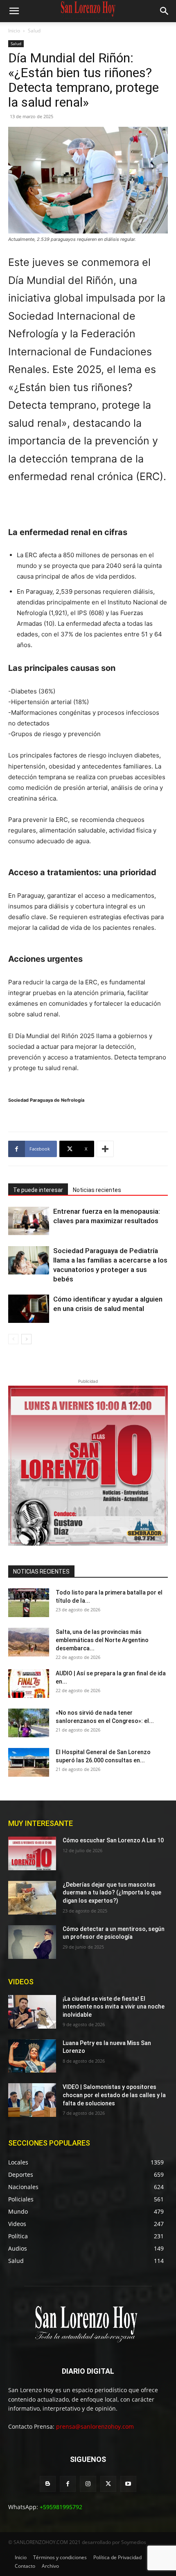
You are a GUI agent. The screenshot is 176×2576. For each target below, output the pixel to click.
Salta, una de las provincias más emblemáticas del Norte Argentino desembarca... (102, 1640)
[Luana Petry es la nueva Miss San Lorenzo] (32, 2056)
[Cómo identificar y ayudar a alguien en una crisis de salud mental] (29, 1309)
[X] (108, 2484)
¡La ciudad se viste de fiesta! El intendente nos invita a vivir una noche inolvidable (114, 2007)
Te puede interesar (38, 1190)
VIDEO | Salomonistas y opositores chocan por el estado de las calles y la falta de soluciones (114, 2095)
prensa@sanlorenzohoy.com (95, 2426)
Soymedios (134, 2542)
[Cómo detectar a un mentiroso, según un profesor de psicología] (32, 1942)
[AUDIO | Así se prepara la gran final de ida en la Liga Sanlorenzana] (29, 1684)
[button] (14, 11)
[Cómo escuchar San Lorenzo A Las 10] (32, 1853)
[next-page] (26, 1339)
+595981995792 (61, 2507)
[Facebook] (68, 2484)
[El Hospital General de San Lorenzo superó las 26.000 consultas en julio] (29, 1762)
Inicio (14, 31)
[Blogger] (48, 2484)
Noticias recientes (97, 1190)
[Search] (165, 11)
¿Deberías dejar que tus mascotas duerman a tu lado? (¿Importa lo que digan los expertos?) (112, 1893)
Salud (34, 31)
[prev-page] (13, 1339)
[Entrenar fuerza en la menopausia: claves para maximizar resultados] (29, 1221)
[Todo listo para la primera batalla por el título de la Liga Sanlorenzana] (29, 1603)
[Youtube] (128, 2484)
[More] (105, 1149)
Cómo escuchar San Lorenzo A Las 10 (113, 1840)
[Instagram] (88, 2484)
